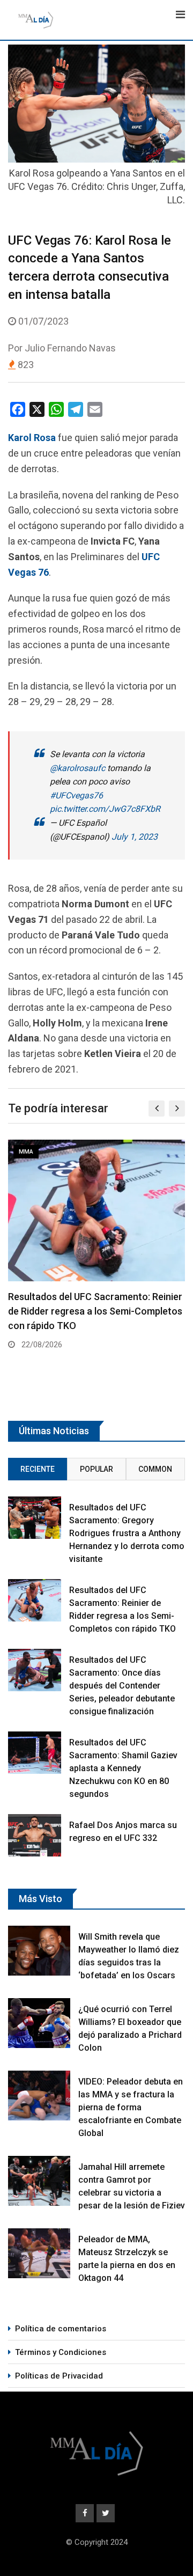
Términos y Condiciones (61, 2352)
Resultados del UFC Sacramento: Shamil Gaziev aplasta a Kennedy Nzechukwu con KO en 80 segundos (123, 1768)
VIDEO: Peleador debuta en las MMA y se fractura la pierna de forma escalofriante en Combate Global (131, 2107)
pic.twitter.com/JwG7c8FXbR (105, 809)
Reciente (38, 1469)
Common (155, 1469)
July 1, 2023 (135, 837)
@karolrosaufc (77, 768)
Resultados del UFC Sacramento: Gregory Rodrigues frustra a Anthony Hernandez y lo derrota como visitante (127, 1533)
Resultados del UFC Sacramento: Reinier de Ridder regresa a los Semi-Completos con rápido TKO (95, 1311)
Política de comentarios (61, 2329)
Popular (96, 1469)
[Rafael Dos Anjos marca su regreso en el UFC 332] (35, 1835)
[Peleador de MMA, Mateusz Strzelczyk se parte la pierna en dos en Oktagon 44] (39, 2253)
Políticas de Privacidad (59, 2376)
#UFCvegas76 (76, 795)
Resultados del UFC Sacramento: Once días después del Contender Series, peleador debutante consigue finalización (122, 1686)
